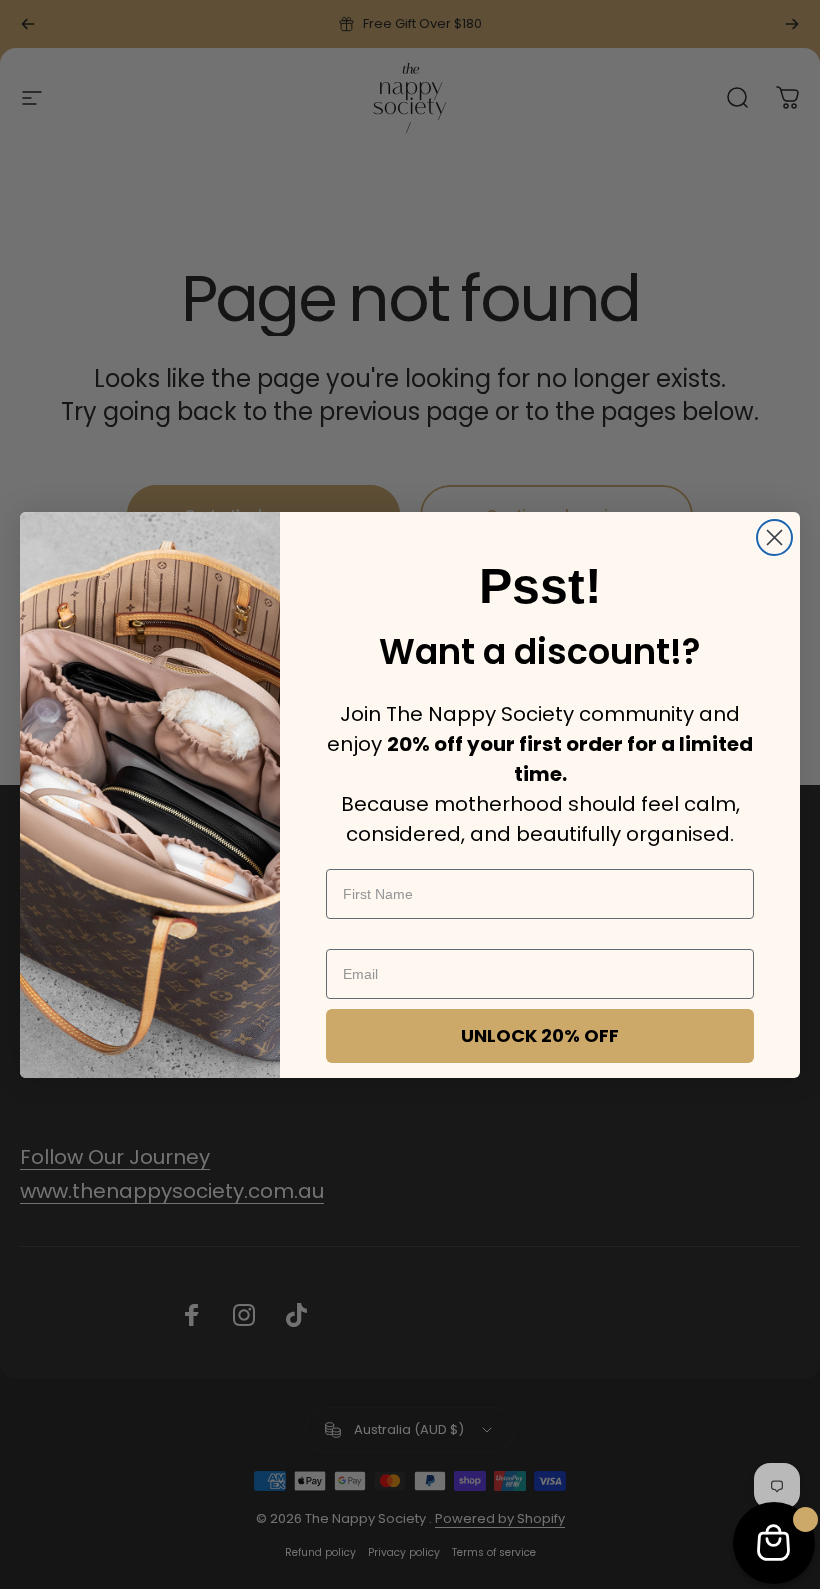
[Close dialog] (774, 537)
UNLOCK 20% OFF (540, 1035)
